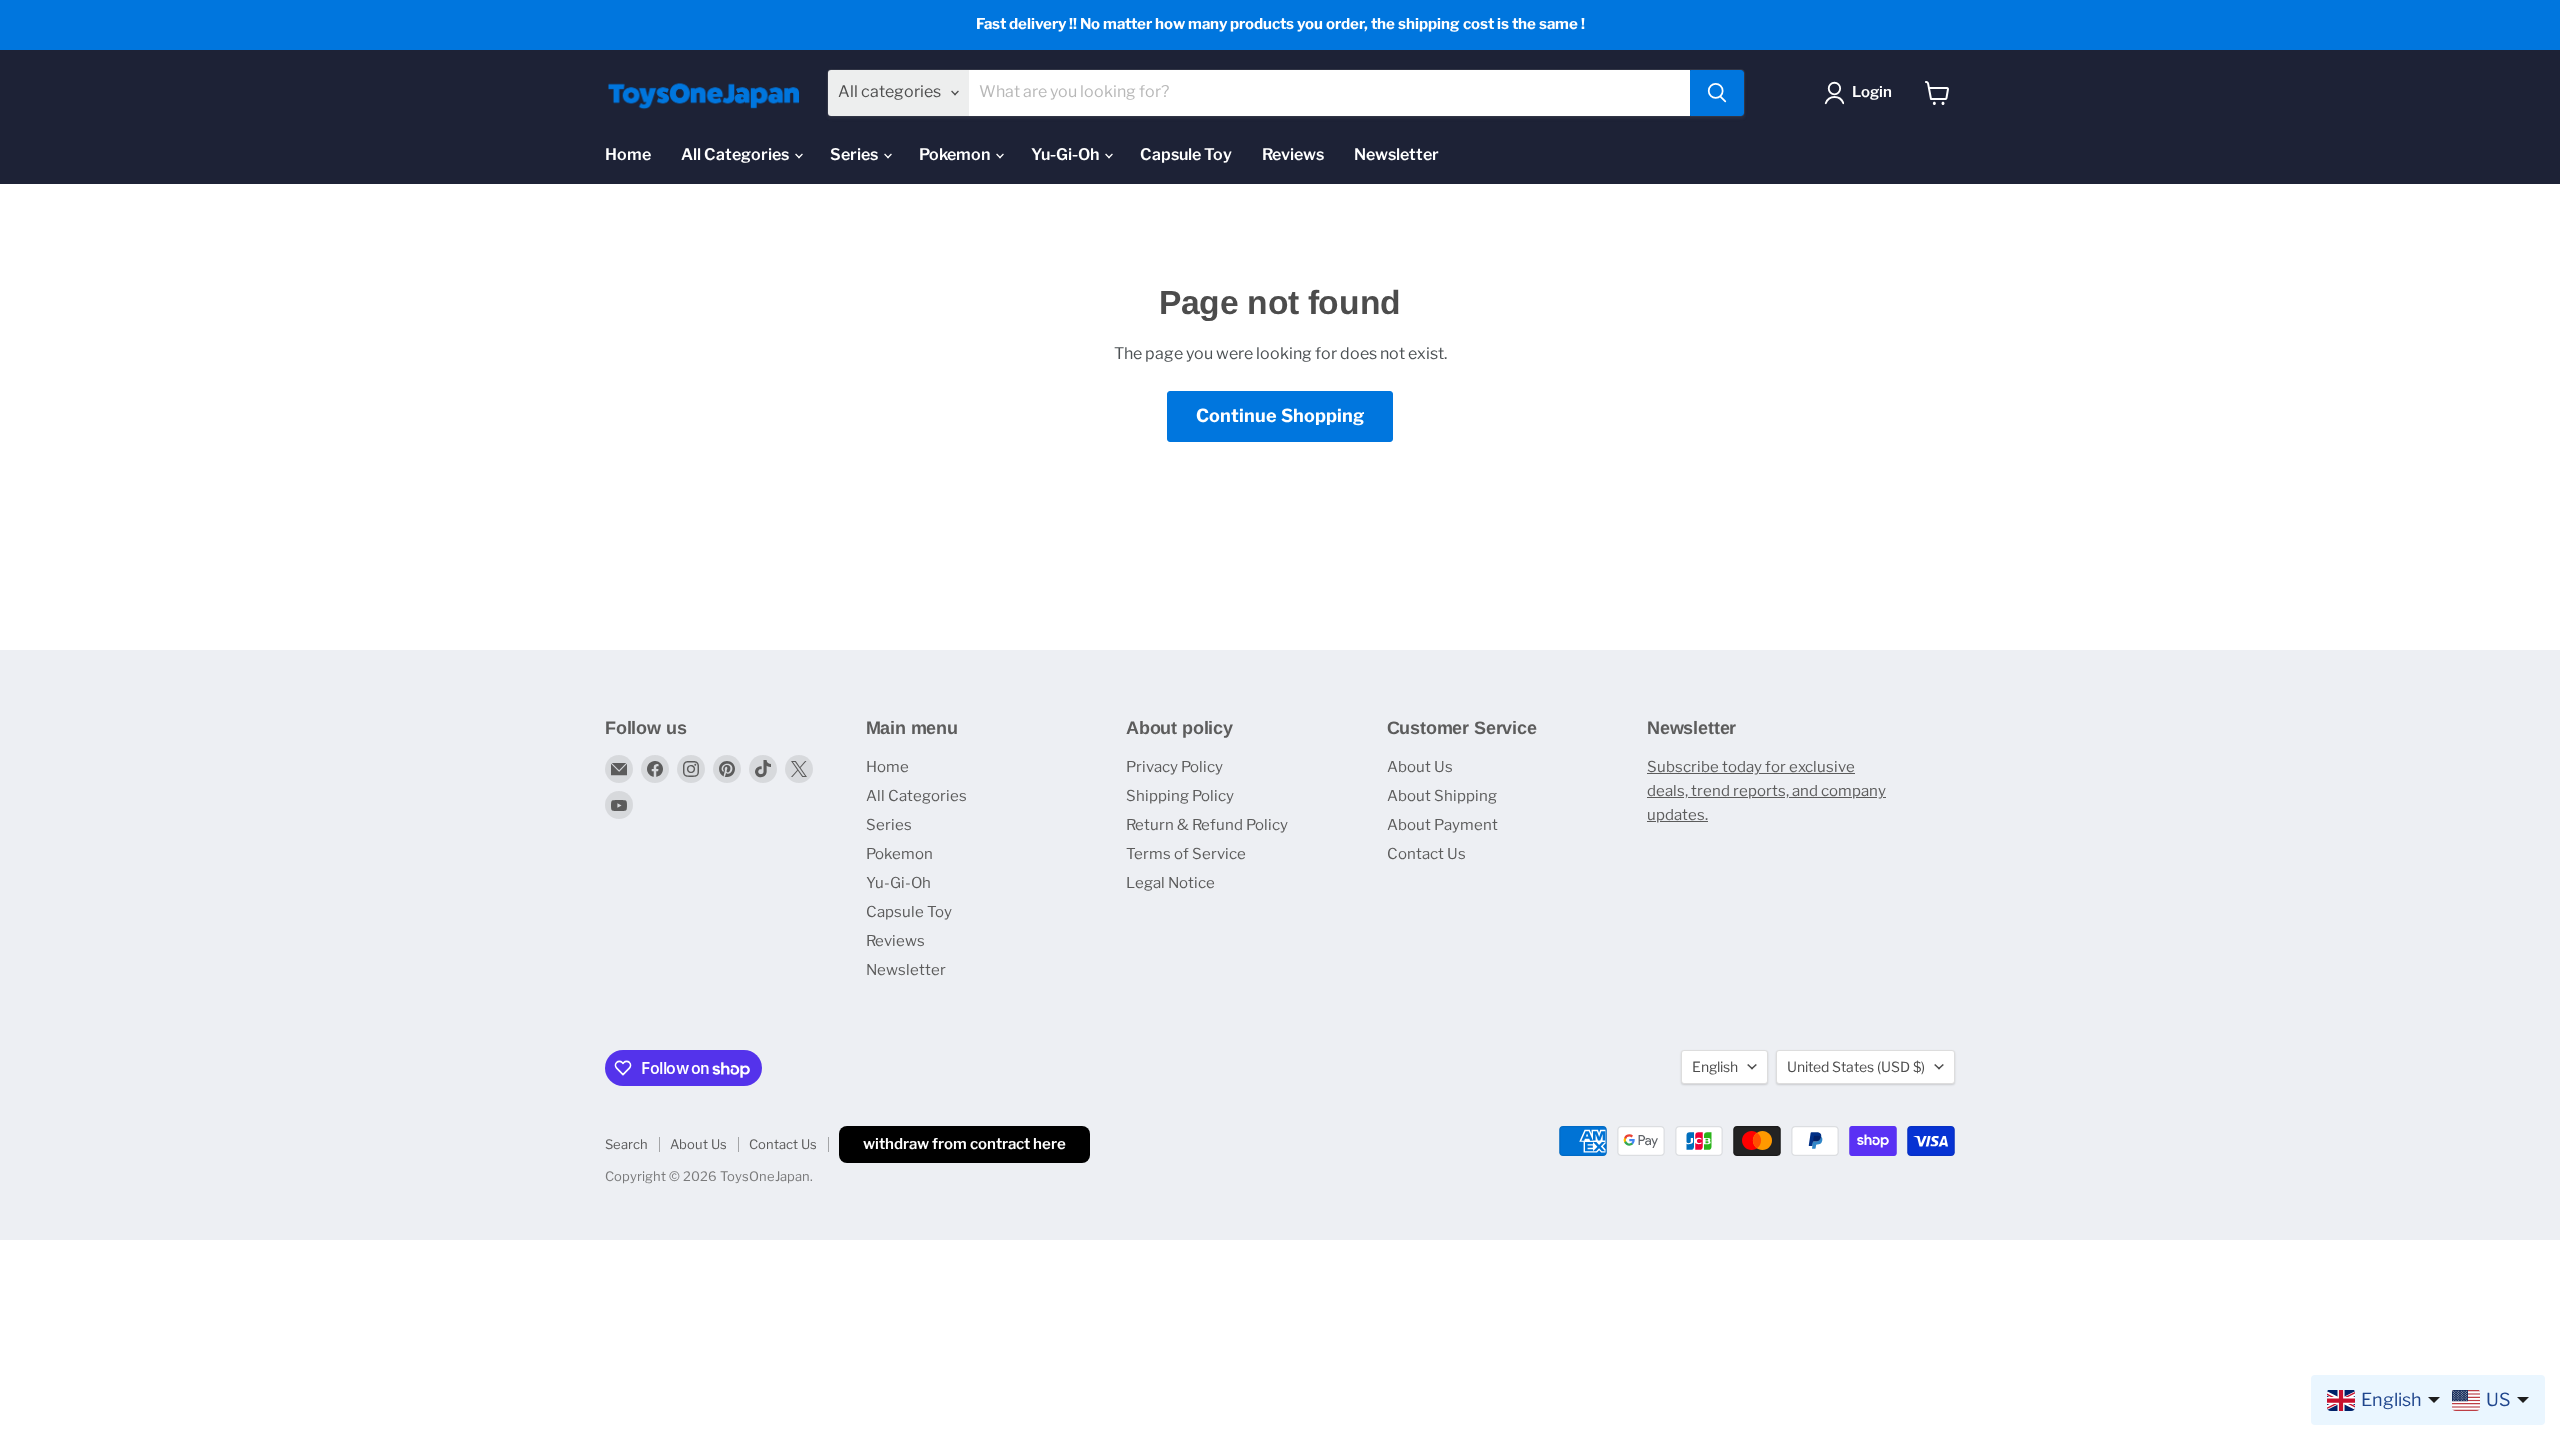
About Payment (1442, 825)
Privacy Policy (1174, 767)
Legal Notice (1170, 883)
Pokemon (956, 154)
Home (628, 154)
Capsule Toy (1186, 154)
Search (626, 1144)
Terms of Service (1186, 854)
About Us (1420, 767)
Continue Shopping (1280, 415)
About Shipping (1442, 796)
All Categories (736, 154)
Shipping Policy (1180, 796)
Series (855, 154)
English (1715, 1066)
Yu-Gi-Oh (1066, 154)
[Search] (1717, 93)
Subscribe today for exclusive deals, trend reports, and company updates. (1766, 791)
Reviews (1293, 154)
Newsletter (1396, 154)
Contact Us (1426, 854)
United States (1856, 1066)
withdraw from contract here (964, 1144)
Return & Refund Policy (1207, 825)
